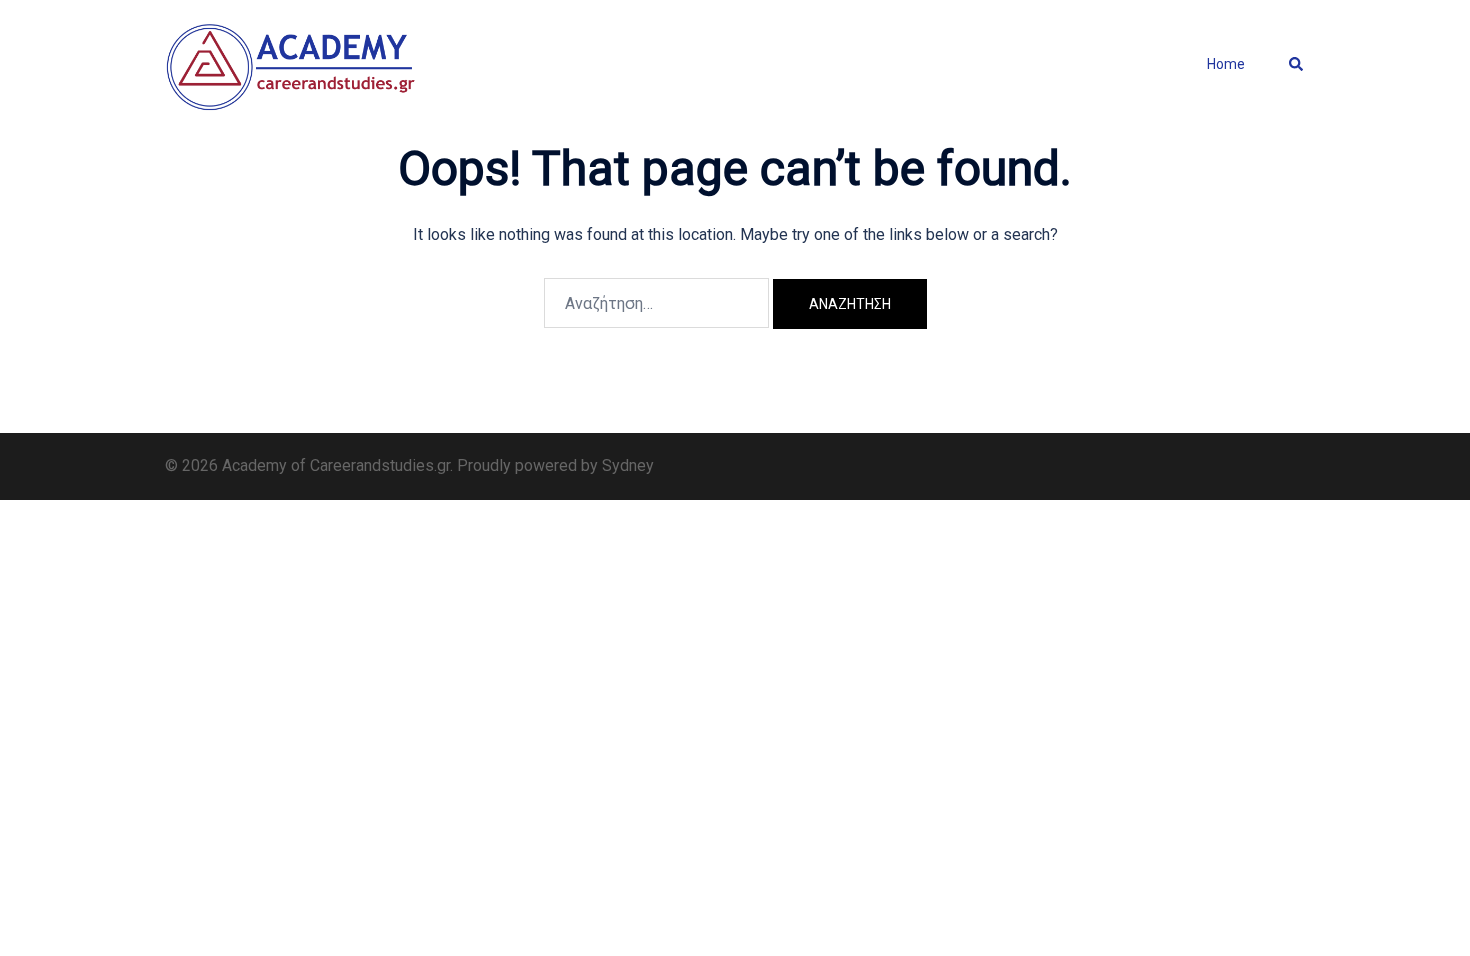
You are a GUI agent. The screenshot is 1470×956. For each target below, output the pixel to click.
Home (1226, 64)
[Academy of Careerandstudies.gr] (292, 63)
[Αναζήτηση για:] (656, 303)
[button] (1297, 65)
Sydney (628, 465)
